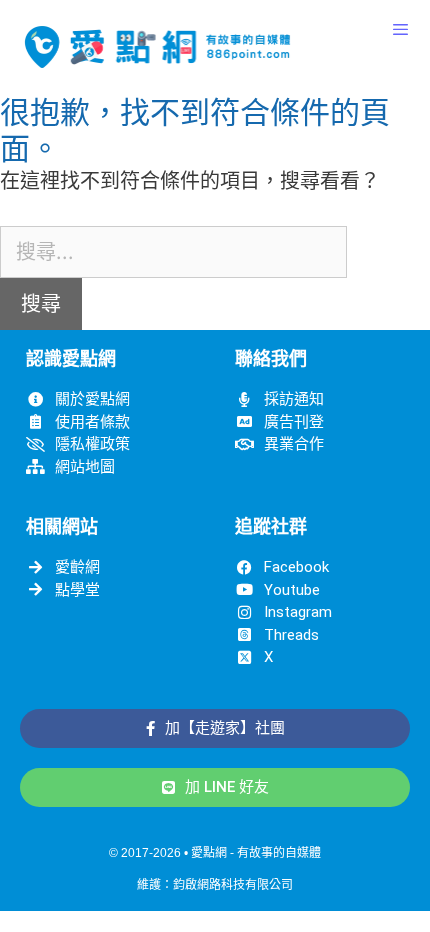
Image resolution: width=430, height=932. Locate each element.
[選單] (400, 30)
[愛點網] (157, 47)
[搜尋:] (173, 252)
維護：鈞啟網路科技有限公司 (215, 885)
